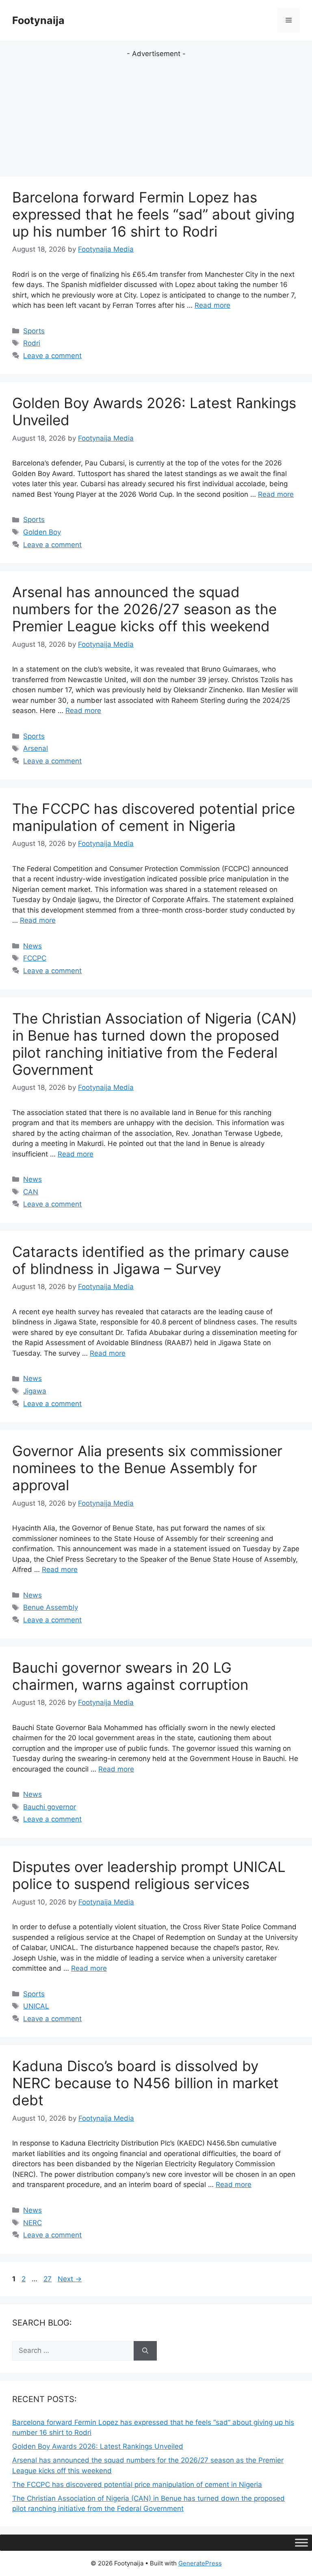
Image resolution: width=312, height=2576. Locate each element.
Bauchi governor (50, 1807)
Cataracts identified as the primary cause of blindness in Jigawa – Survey (151, 1260)
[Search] (145, 2351)
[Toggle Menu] (301, 2542)
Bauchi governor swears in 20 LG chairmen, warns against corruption (130, 1676)
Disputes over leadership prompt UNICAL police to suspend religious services (149, 1875)
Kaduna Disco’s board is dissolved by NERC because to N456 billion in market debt (145, 2083)
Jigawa (35, 1391)
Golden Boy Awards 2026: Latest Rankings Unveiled (98, 2446)
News (32, 946)
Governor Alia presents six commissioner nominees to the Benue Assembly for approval (147, 1468)
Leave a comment (52, 356)
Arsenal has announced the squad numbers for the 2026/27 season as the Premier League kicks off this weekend (144, 609)
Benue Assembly (51, 1607)
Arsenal (36, 748)
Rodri (32, 343)
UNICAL (36, 2006)
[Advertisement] (156, 116)
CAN (31, 1192)
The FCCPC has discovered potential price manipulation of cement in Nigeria (154, 817)
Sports (34, 331)
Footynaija (38, 20)
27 (48, 2279)
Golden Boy (42, 532)
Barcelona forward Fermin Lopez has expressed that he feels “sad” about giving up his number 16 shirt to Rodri (153, 214)
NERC (32, 2223)
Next (70, 2279)
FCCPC (35, 958)
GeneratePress (200, 2563)
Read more (212, 305)
